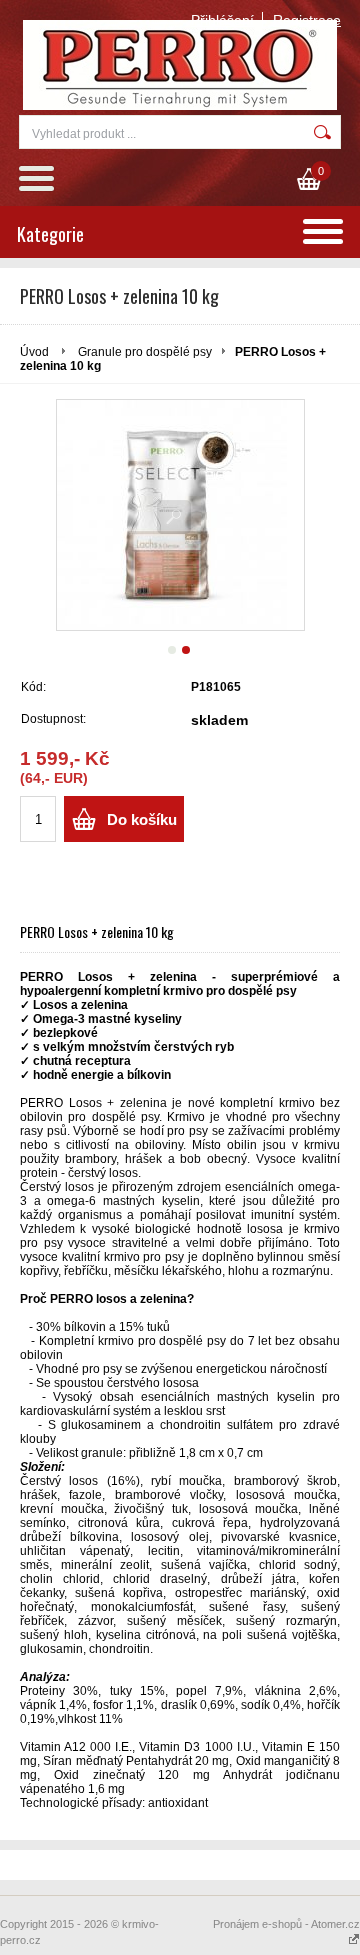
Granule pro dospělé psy (145, 352)
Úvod (34, 352)
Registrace (307, 20)
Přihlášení (222, 20)
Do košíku (142, 819)
